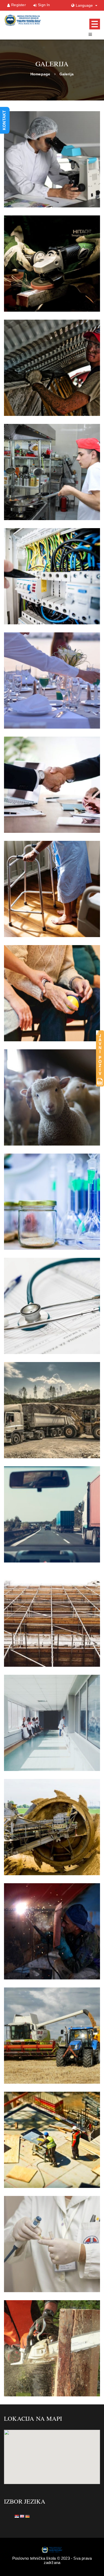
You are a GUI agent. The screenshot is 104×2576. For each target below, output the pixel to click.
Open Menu (95, 24)
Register (19, 5)
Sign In (44, 5)
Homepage (40, 74)
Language (85, 5)
